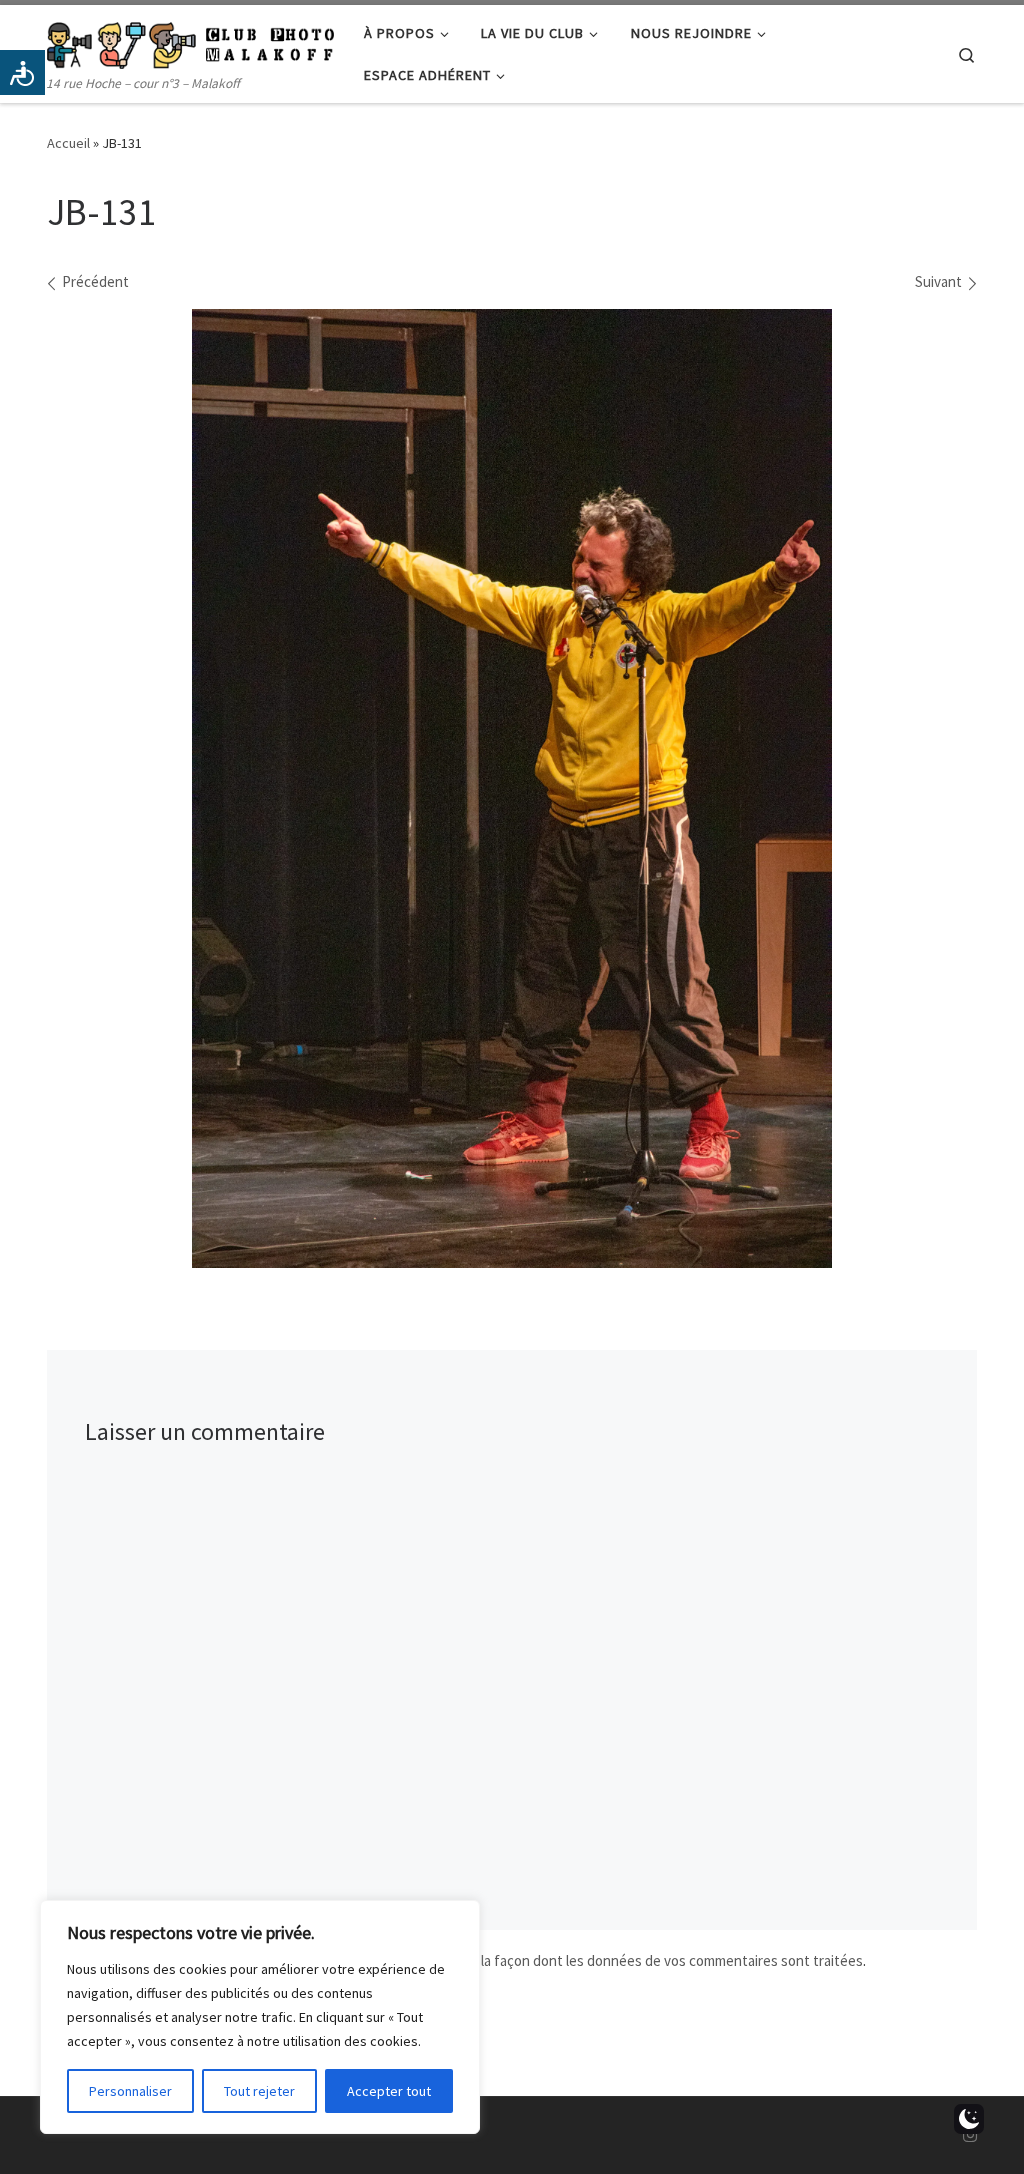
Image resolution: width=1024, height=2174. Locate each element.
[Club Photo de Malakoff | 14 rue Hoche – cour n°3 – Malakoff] (190, 41)
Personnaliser (130, 2091)
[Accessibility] (22, 72)
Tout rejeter (259, 2091)
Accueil (68, 143)
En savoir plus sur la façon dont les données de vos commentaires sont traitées (616, 1960)
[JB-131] (512, 789)
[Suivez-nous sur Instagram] (970, 2135)
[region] (260, 2017)
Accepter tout (389, 2091)
